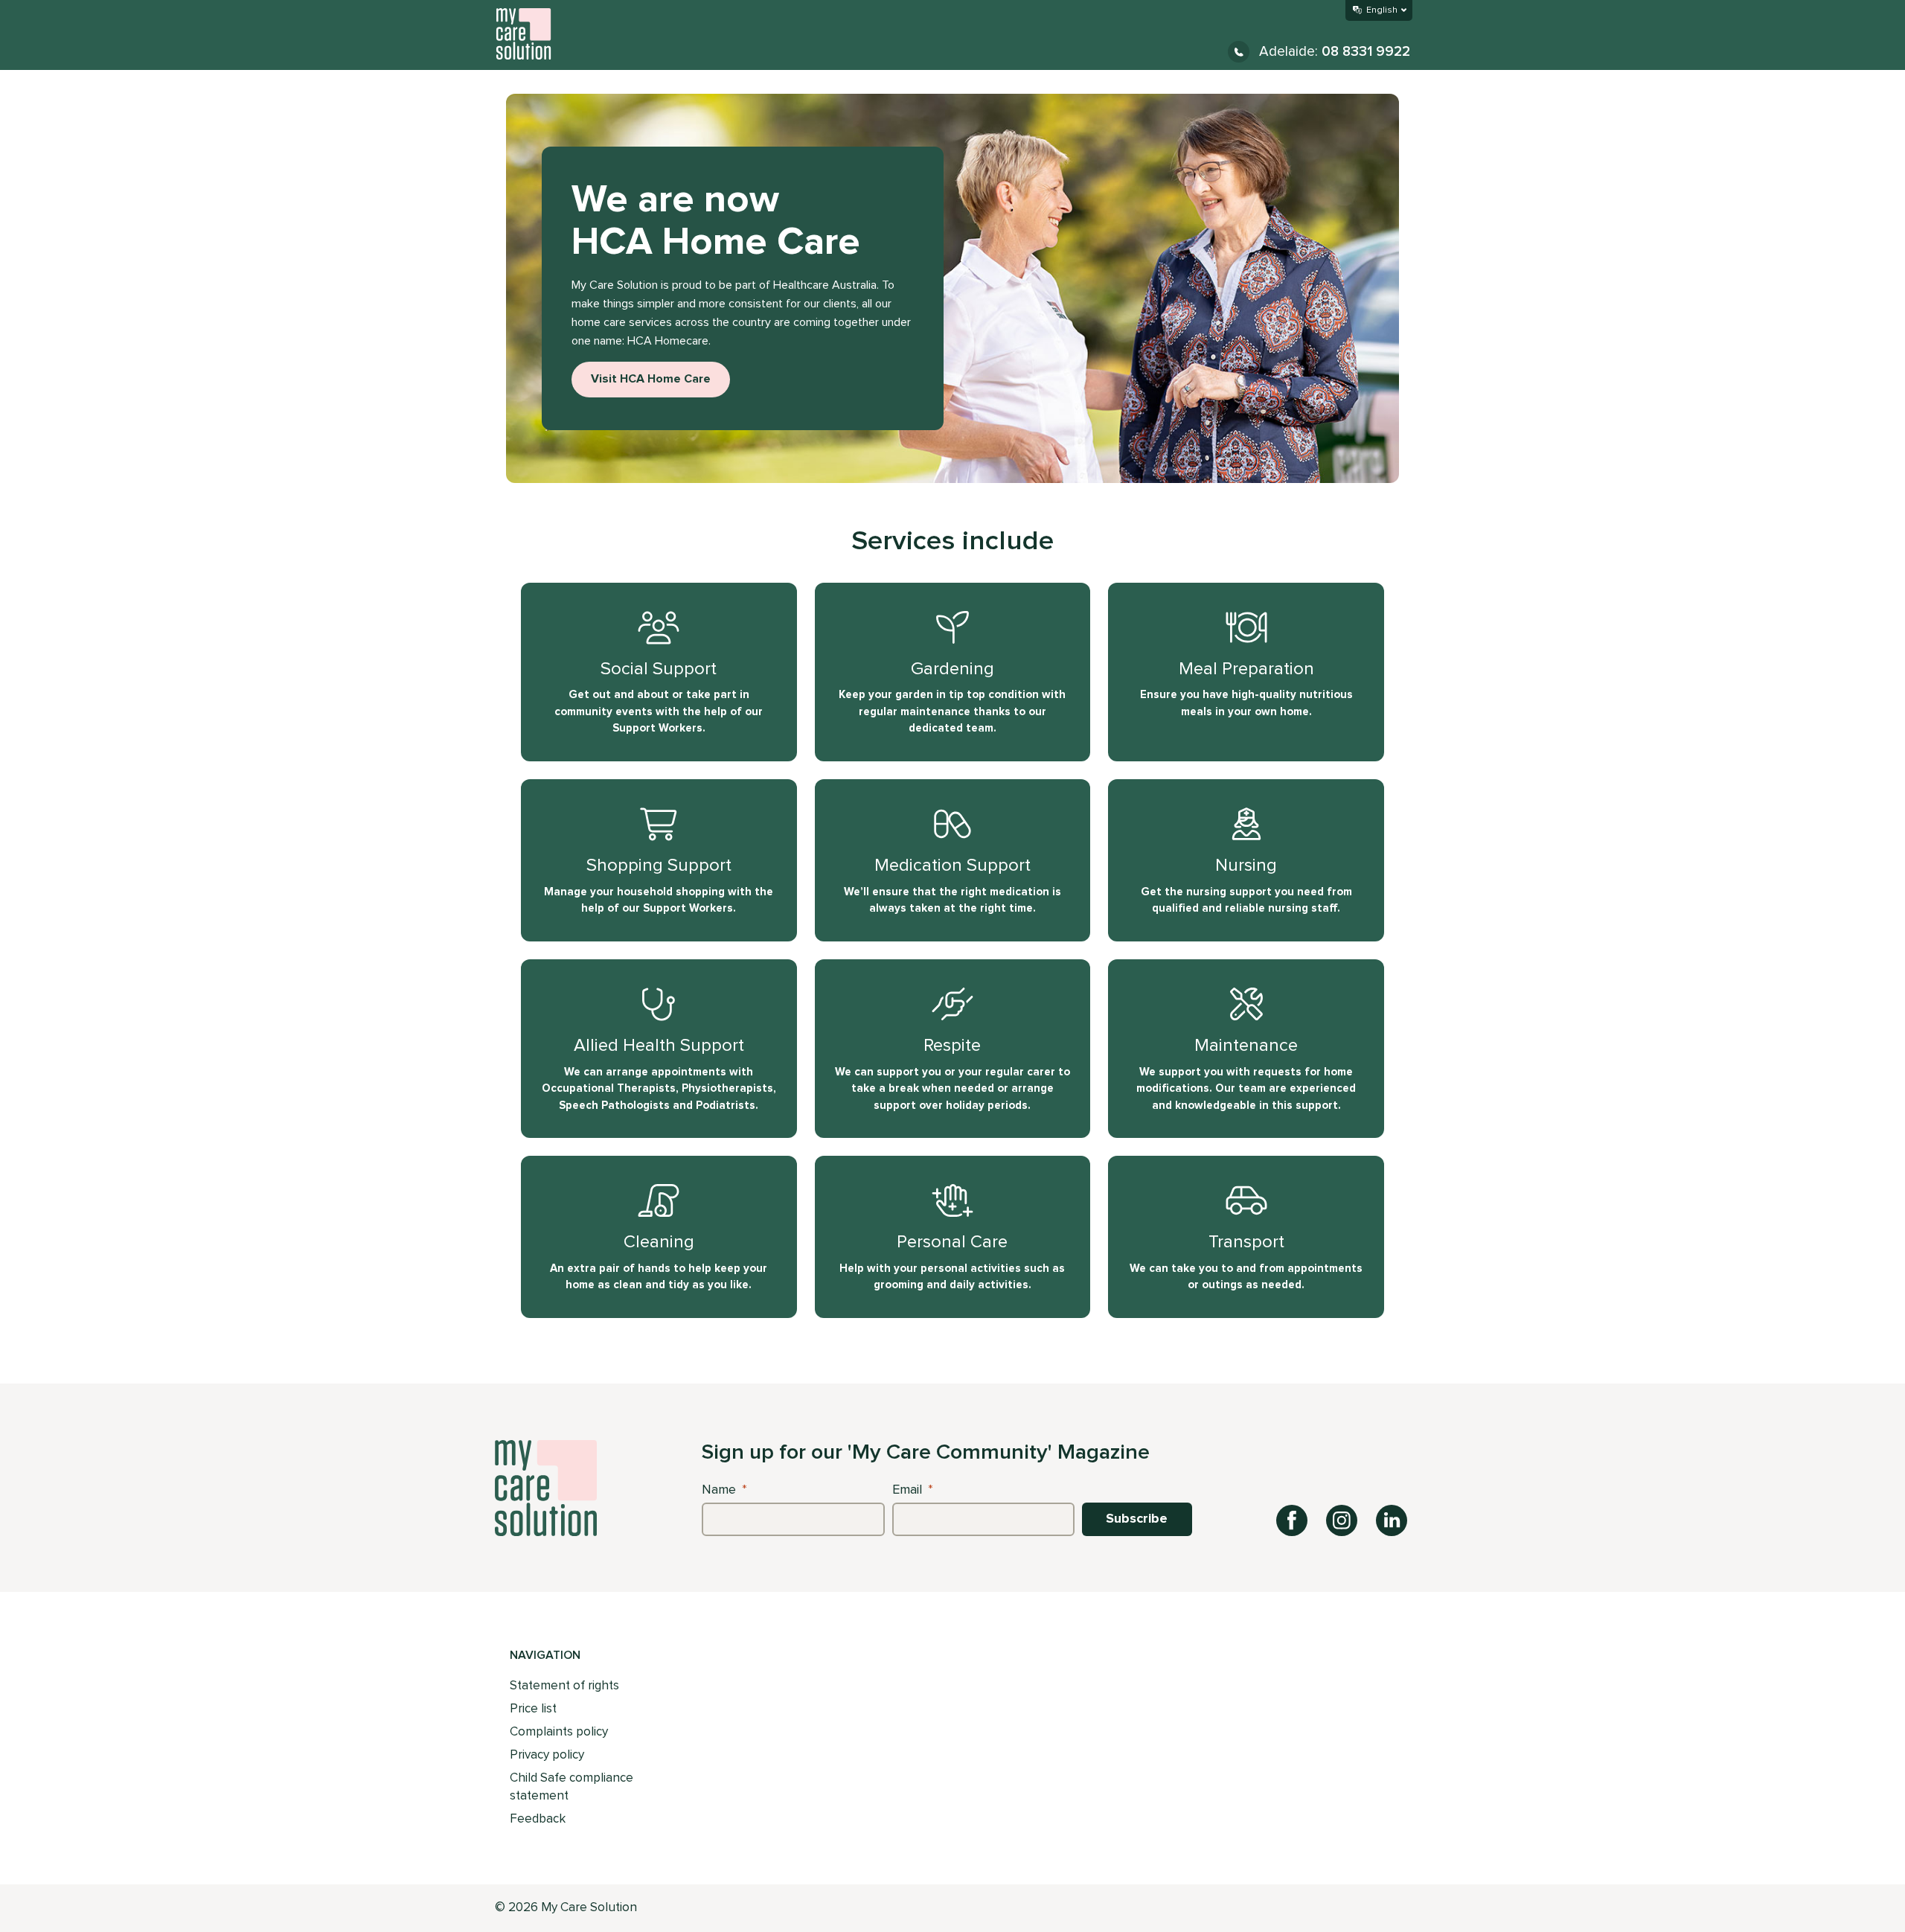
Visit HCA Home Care (651, 379)
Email (913, 1490)
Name (724, 1490)
